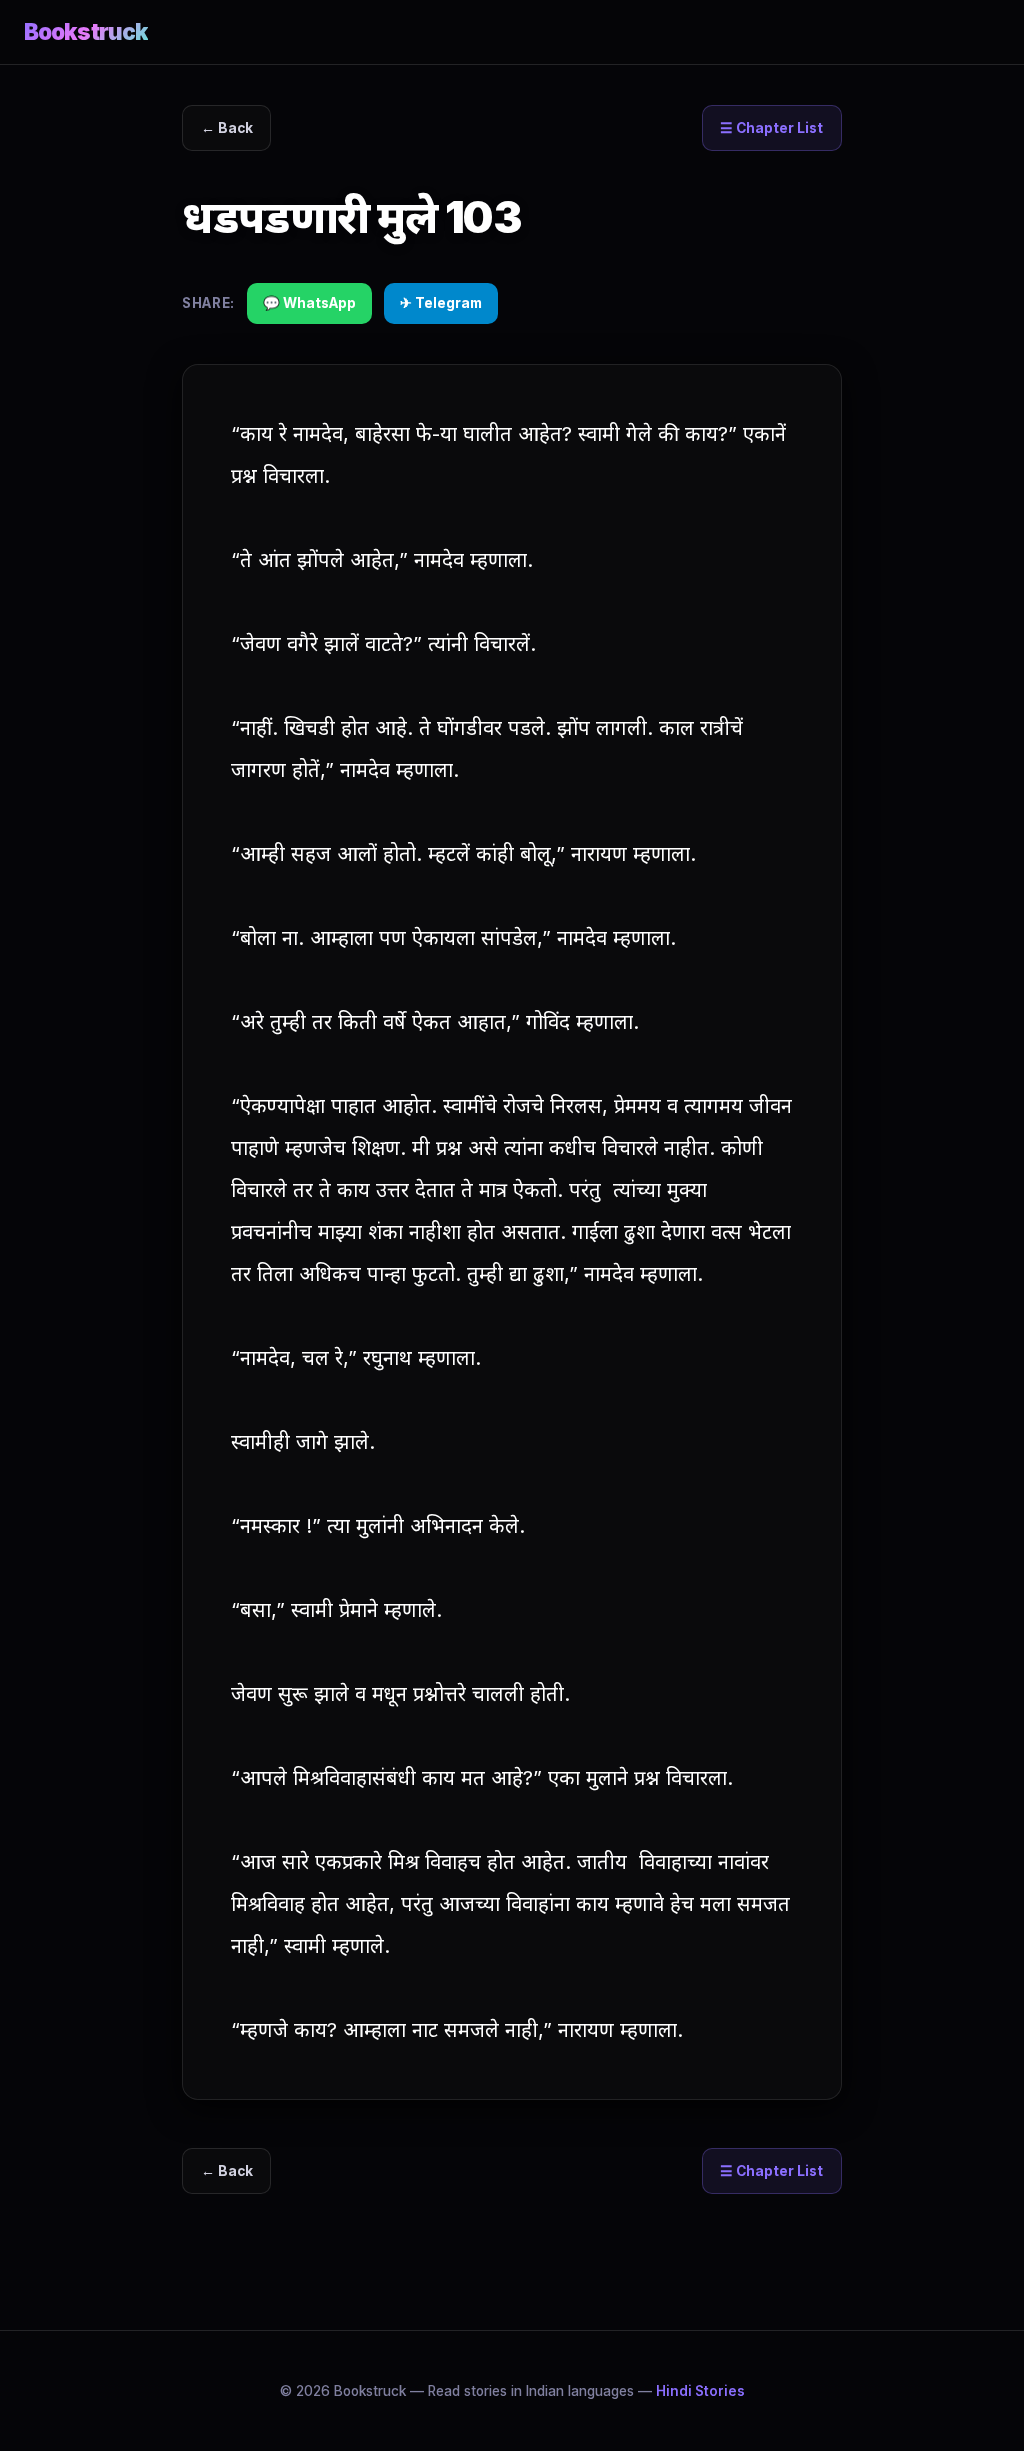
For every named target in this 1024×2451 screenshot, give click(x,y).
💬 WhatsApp (309, 303)
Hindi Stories (700, 2391)
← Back (227, 128)
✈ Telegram (441, 303)
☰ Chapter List (771, 128)
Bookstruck (86, 31)
